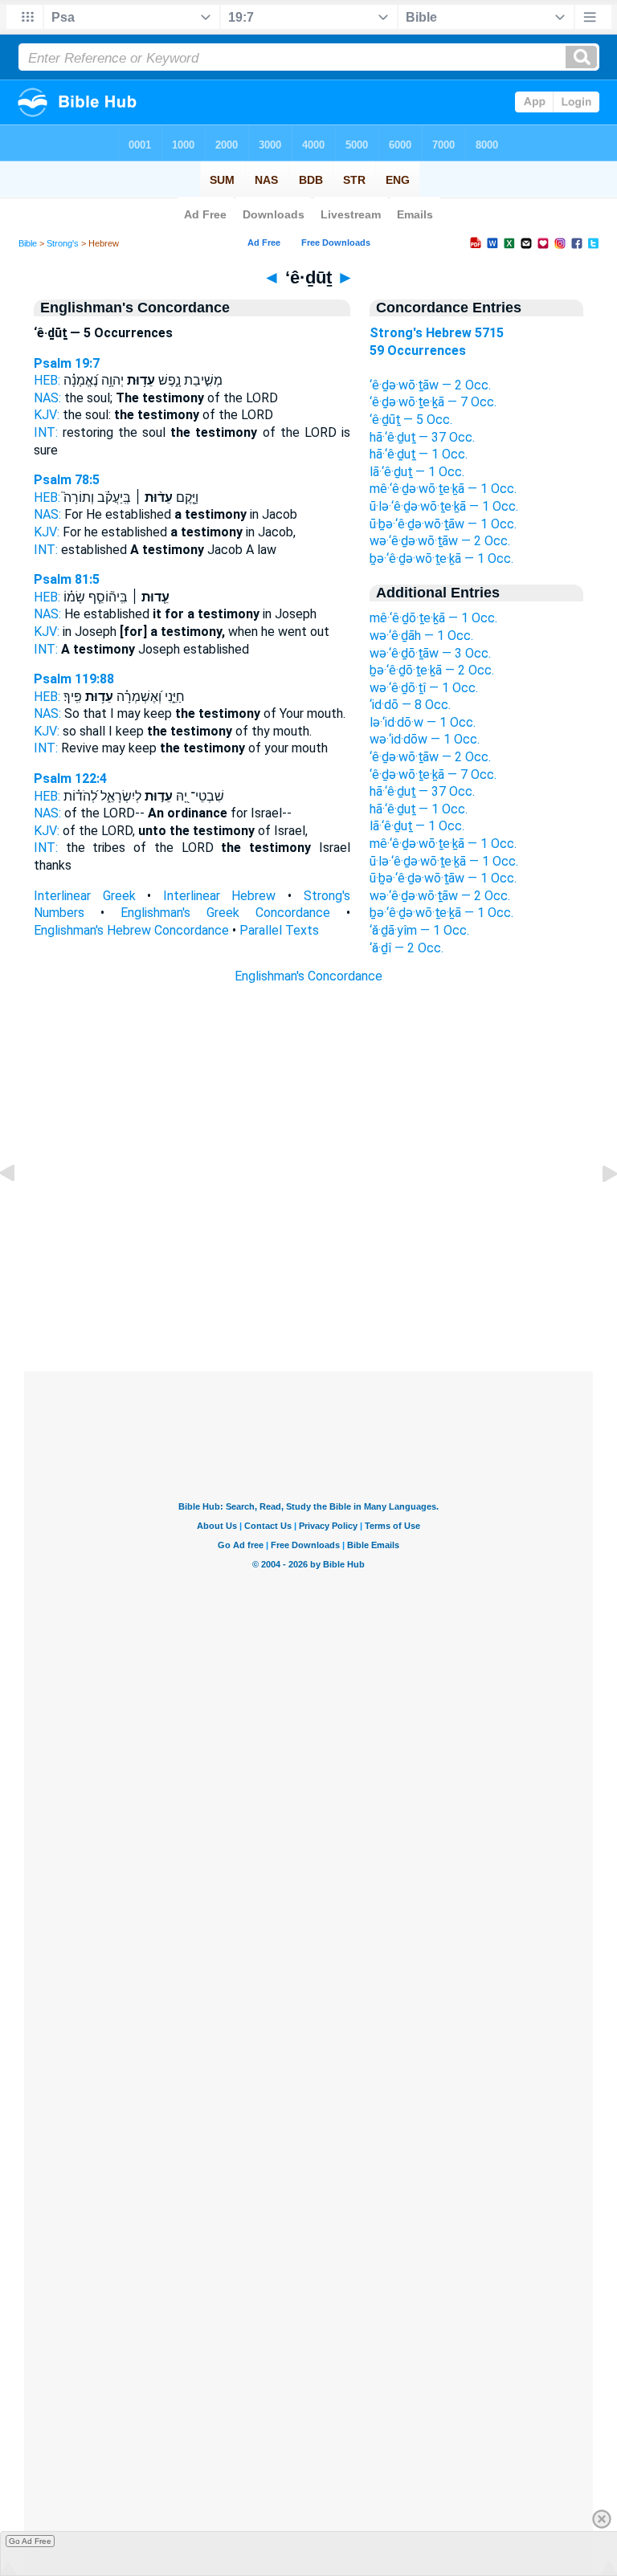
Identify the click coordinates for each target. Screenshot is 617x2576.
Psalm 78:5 (67, 480)
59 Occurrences (418, 351)
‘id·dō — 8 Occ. (410, 705)
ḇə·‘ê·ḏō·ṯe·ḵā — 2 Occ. (432, 670)
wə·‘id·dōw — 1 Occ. (425, 739)
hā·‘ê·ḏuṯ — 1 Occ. (419, 454)
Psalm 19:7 (67, 363)
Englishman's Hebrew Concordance (131, 930)
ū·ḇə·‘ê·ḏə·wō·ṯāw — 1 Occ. (443, 524)
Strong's (63, 243)
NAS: (47, 398)
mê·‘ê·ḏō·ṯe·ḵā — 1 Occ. (433, 618)
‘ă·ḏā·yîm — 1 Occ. (419, 930)
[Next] (597, 1210)
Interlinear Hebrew (220, 896)
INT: (46, 432)
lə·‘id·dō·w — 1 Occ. (423, 722)
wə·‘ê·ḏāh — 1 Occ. (421, 636)
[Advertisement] (308, 1274)
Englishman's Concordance (308, 976)
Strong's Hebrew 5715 (437, 333)
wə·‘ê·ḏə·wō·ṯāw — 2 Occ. (440, 541)
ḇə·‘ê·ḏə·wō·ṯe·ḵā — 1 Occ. (441, 558)
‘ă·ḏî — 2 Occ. (407, 948)
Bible (28, 243)
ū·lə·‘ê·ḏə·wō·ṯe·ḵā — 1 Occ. (444, 506)
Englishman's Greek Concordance (225, 913)
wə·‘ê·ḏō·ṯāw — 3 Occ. (430, 653)
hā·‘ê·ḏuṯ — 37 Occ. (422, 437)
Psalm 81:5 (67, 579)
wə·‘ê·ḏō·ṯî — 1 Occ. (424, 688)
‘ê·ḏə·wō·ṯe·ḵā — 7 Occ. (433, 402)
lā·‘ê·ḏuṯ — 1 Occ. (417, 472)
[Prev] (20, 1210)
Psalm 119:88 (74, 679)
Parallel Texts (279, 930)
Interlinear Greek (85, 896)
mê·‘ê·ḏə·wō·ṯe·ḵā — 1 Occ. (443, 489)
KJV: (47, 415)
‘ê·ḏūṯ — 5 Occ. (411, 420)
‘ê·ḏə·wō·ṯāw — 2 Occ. (430, 385)
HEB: (47, 380)
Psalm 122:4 (70, 779)
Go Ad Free (30, 2541)
